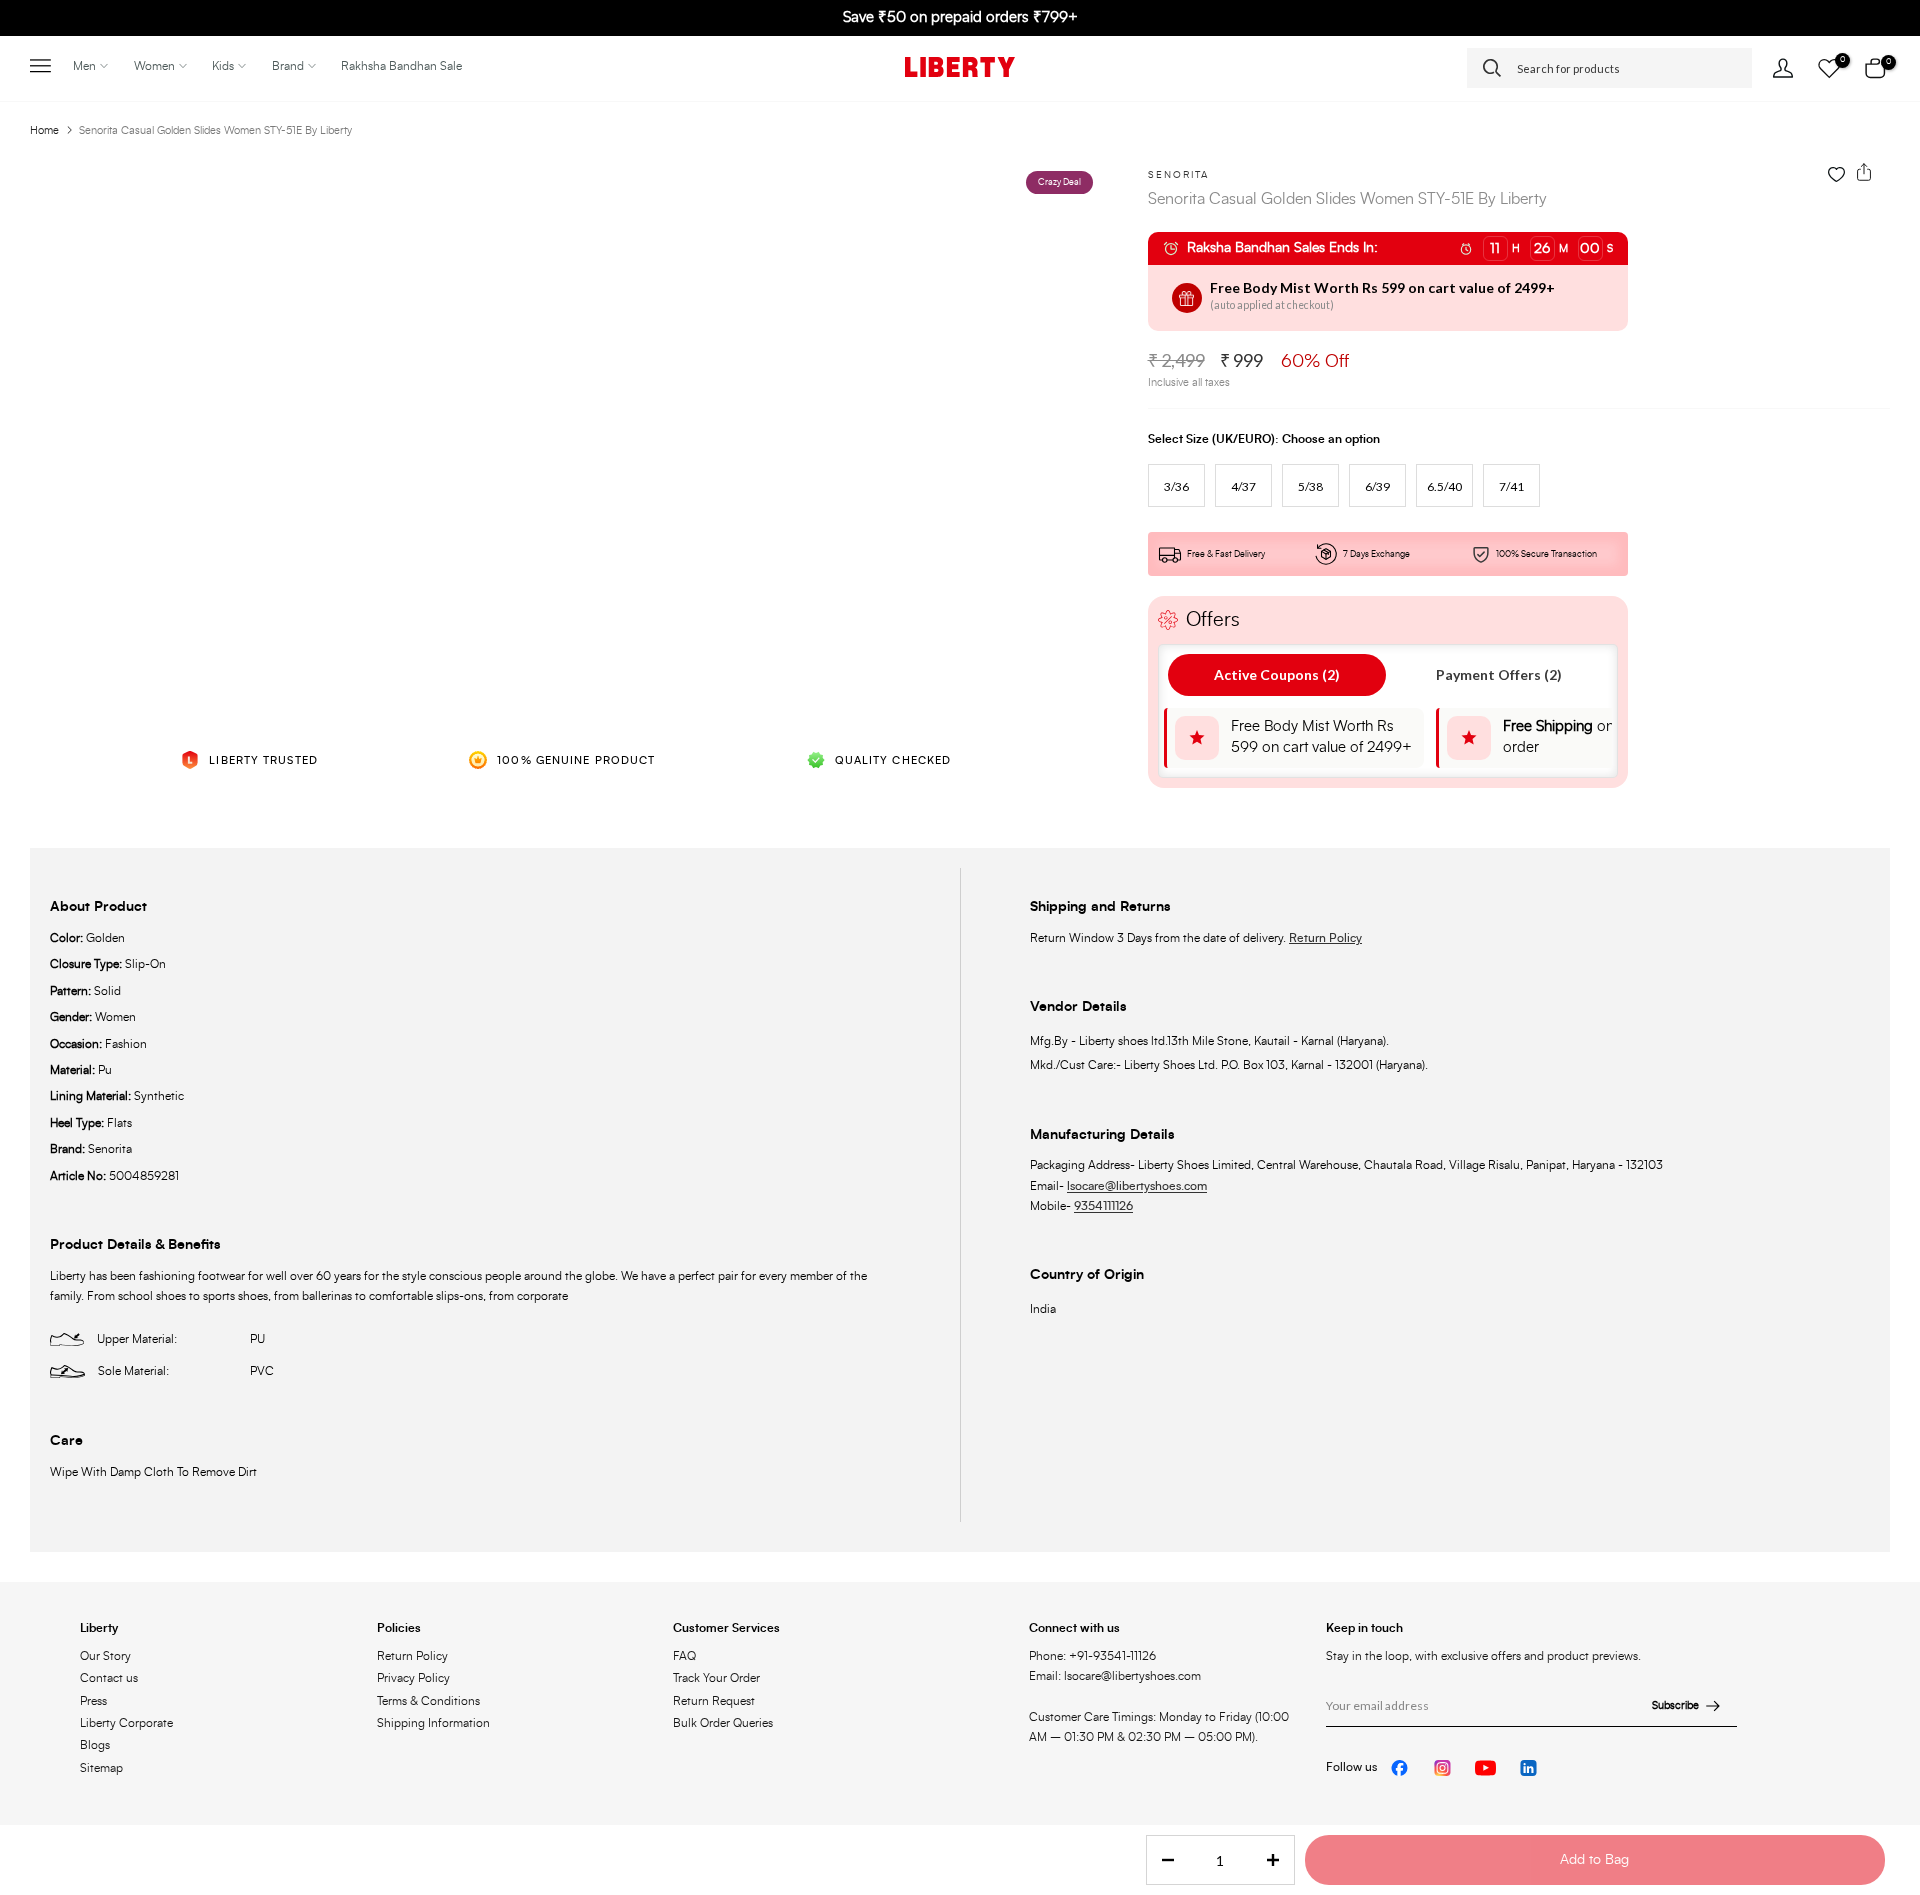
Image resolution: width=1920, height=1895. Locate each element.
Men (84, 66)
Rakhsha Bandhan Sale (401, 66)
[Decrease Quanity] (1162, 1861)
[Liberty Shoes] (960, 67)
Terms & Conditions (428, 1701)
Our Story (105, 1656)
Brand (288, 66)
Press (93, 1701)
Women (154, 66)
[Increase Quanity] (1279, 1861)
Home (44, 130)
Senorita (1178, 175)
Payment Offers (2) (1499, 674)
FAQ (684, 1656)
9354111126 (1103, 1206)
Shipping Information (433, 1723)
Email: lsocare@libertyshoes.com (1115, 1676)
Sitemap (101, 1768)
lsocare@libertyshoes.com (1137, 1186)
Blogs (95, 1745)
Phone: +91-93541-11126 (1092, 1656)
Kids (223, 66)
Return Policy (1325, 938)
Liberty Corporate (126, 1723)
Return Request (714, 1701)
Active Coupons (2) (1277, 674)
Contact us (109, 1678)
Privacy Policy (413, 1678)
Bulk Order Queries (723, 1723)
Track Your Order (716, 1678)
